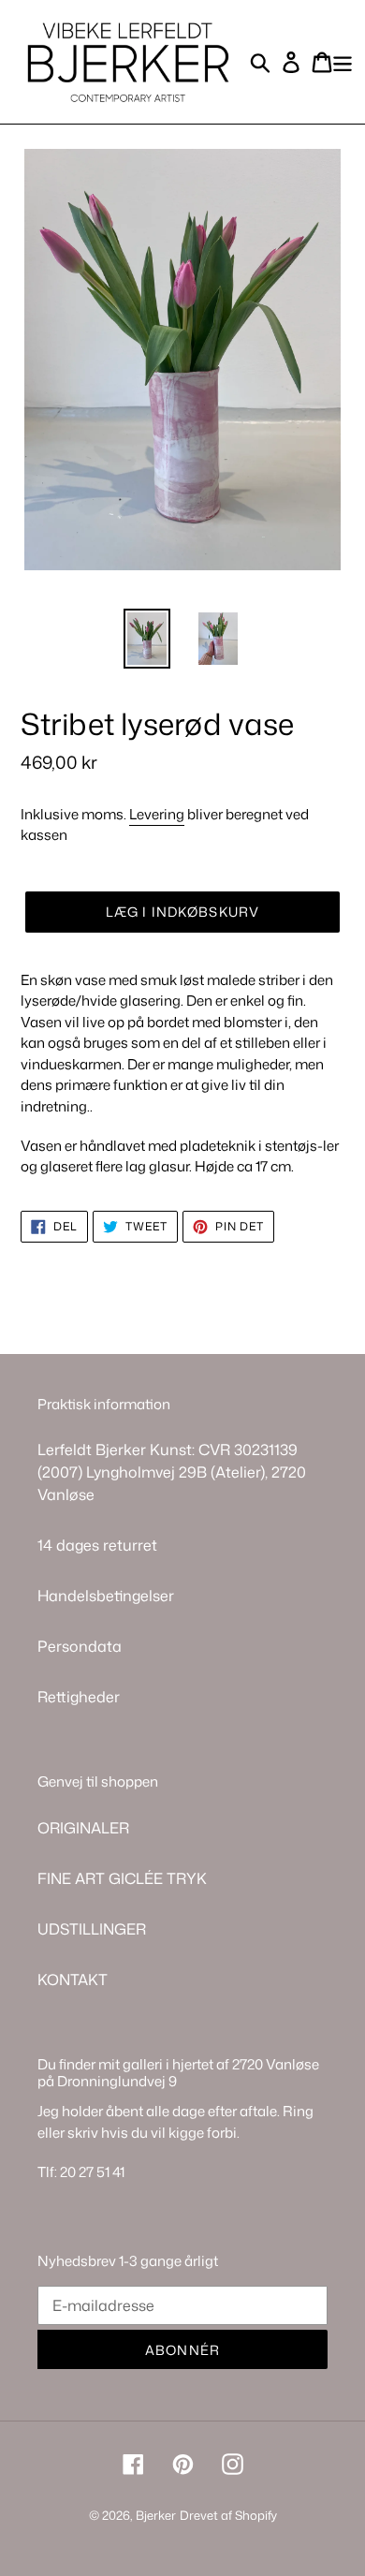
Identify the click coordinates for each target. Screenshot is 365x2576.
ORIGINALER (83, 1828)
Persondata (80, 1646)
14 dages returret (97, 1545)
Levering (157, 814)
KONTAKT (73, 1980)
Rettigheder (79, 1697)
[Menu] (343, 61)
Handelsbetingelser (106, 1596)
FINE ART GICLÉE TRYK (122, 1878)
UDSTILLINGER (92, 1929)
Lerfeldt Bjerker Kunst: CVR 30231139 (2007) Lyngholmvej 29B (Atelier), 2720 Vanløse (172, 1472)
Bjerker (156, 2515)
